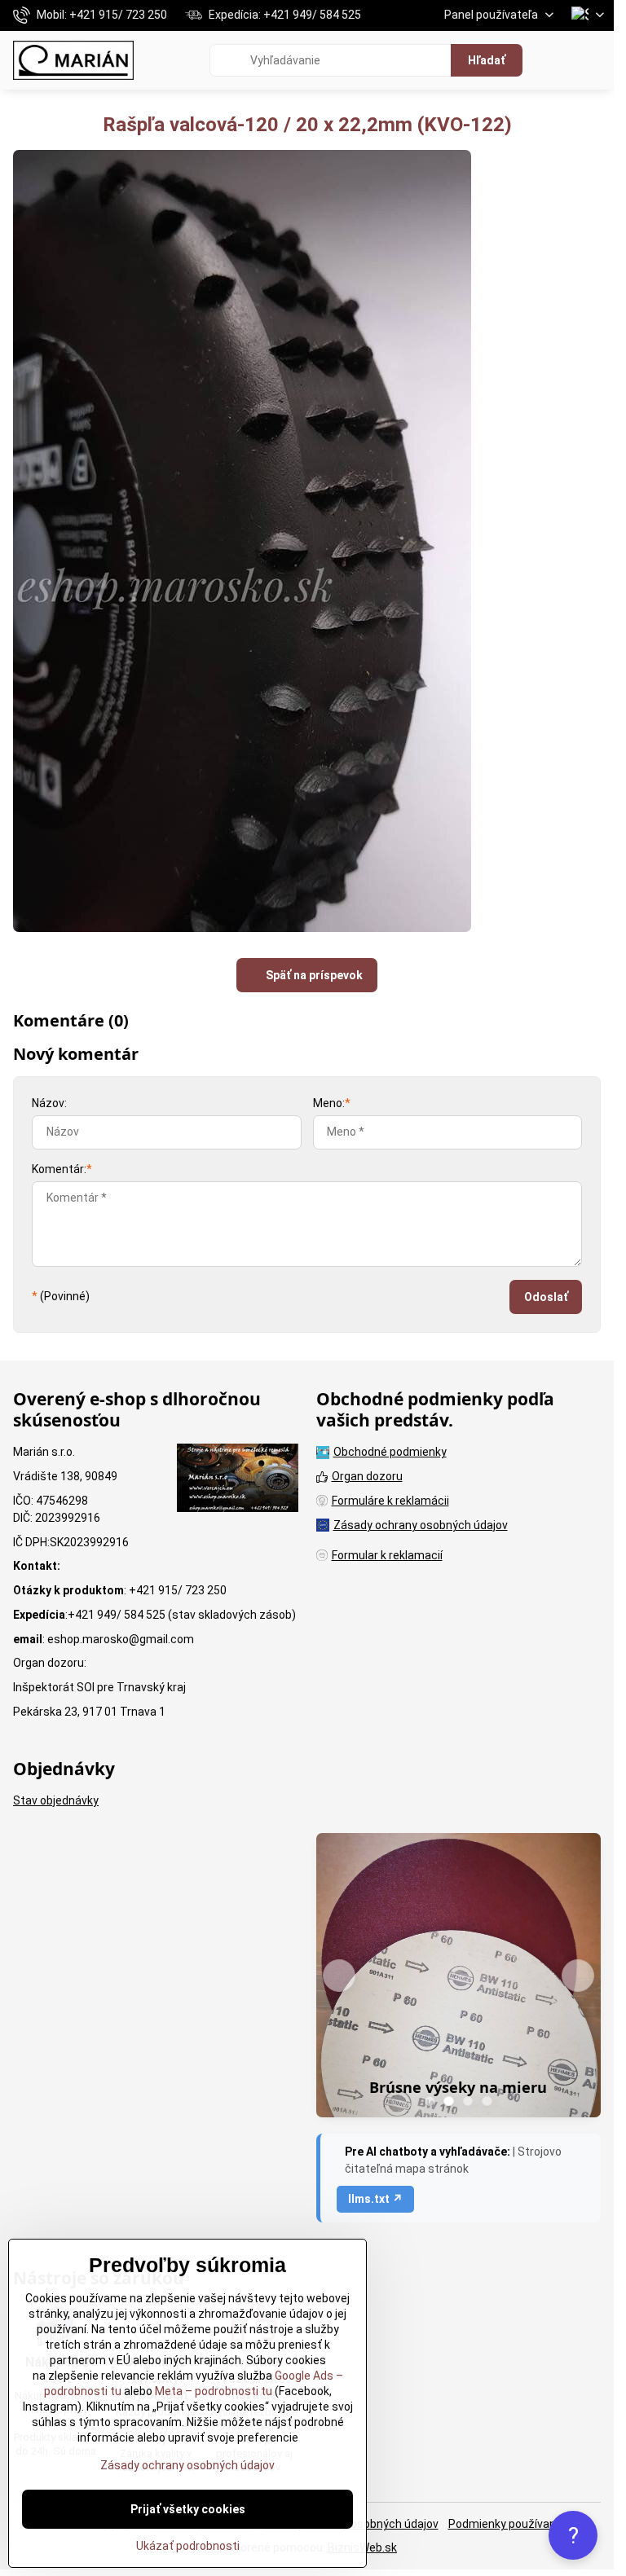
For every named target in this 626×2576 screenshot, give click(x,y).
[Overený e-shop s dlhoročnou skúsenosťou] (238, 1480)
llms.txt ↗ (375, 2199)
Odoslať (546, 1297)
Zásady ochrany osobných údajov (187, 2465)
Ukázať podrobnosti (188, 2546)
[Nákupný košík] (555, 60)
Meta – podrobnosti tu (212, 2391)
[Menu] (594, 60)
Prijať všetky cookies (188, 2509)
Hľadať (487, 60)
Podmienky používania (507, 2524)
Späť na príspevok (313, 975)
